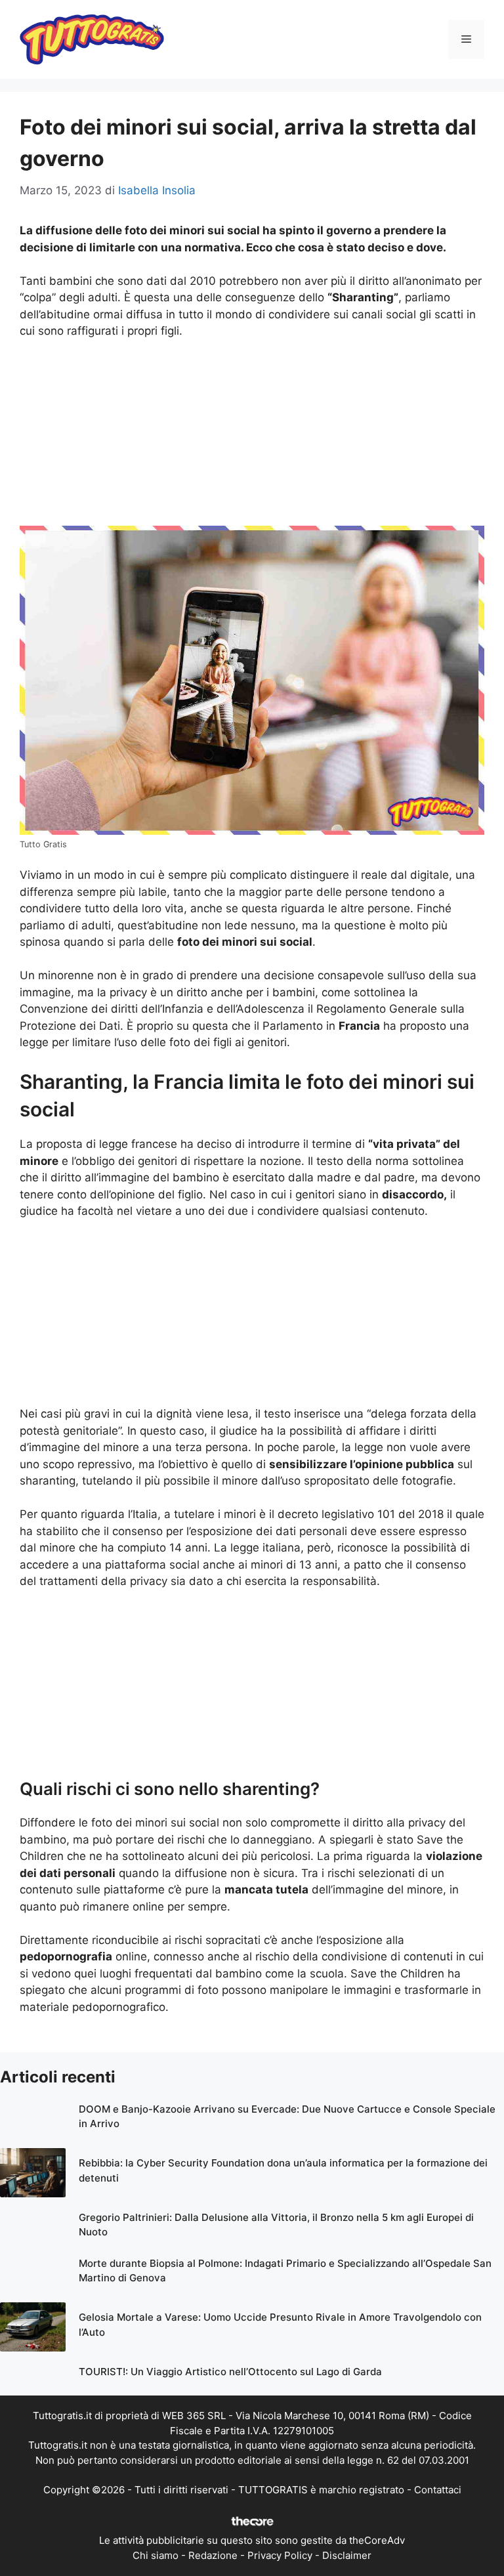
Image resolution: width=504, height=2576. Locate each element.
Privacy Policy (280, 2555)
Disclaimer (347, 2555)
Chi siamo (156, 2555)
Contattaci (438, 2490)
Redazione (213, 2555)
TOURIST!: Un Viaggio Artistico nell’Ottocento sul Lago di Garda (230, 2372)
